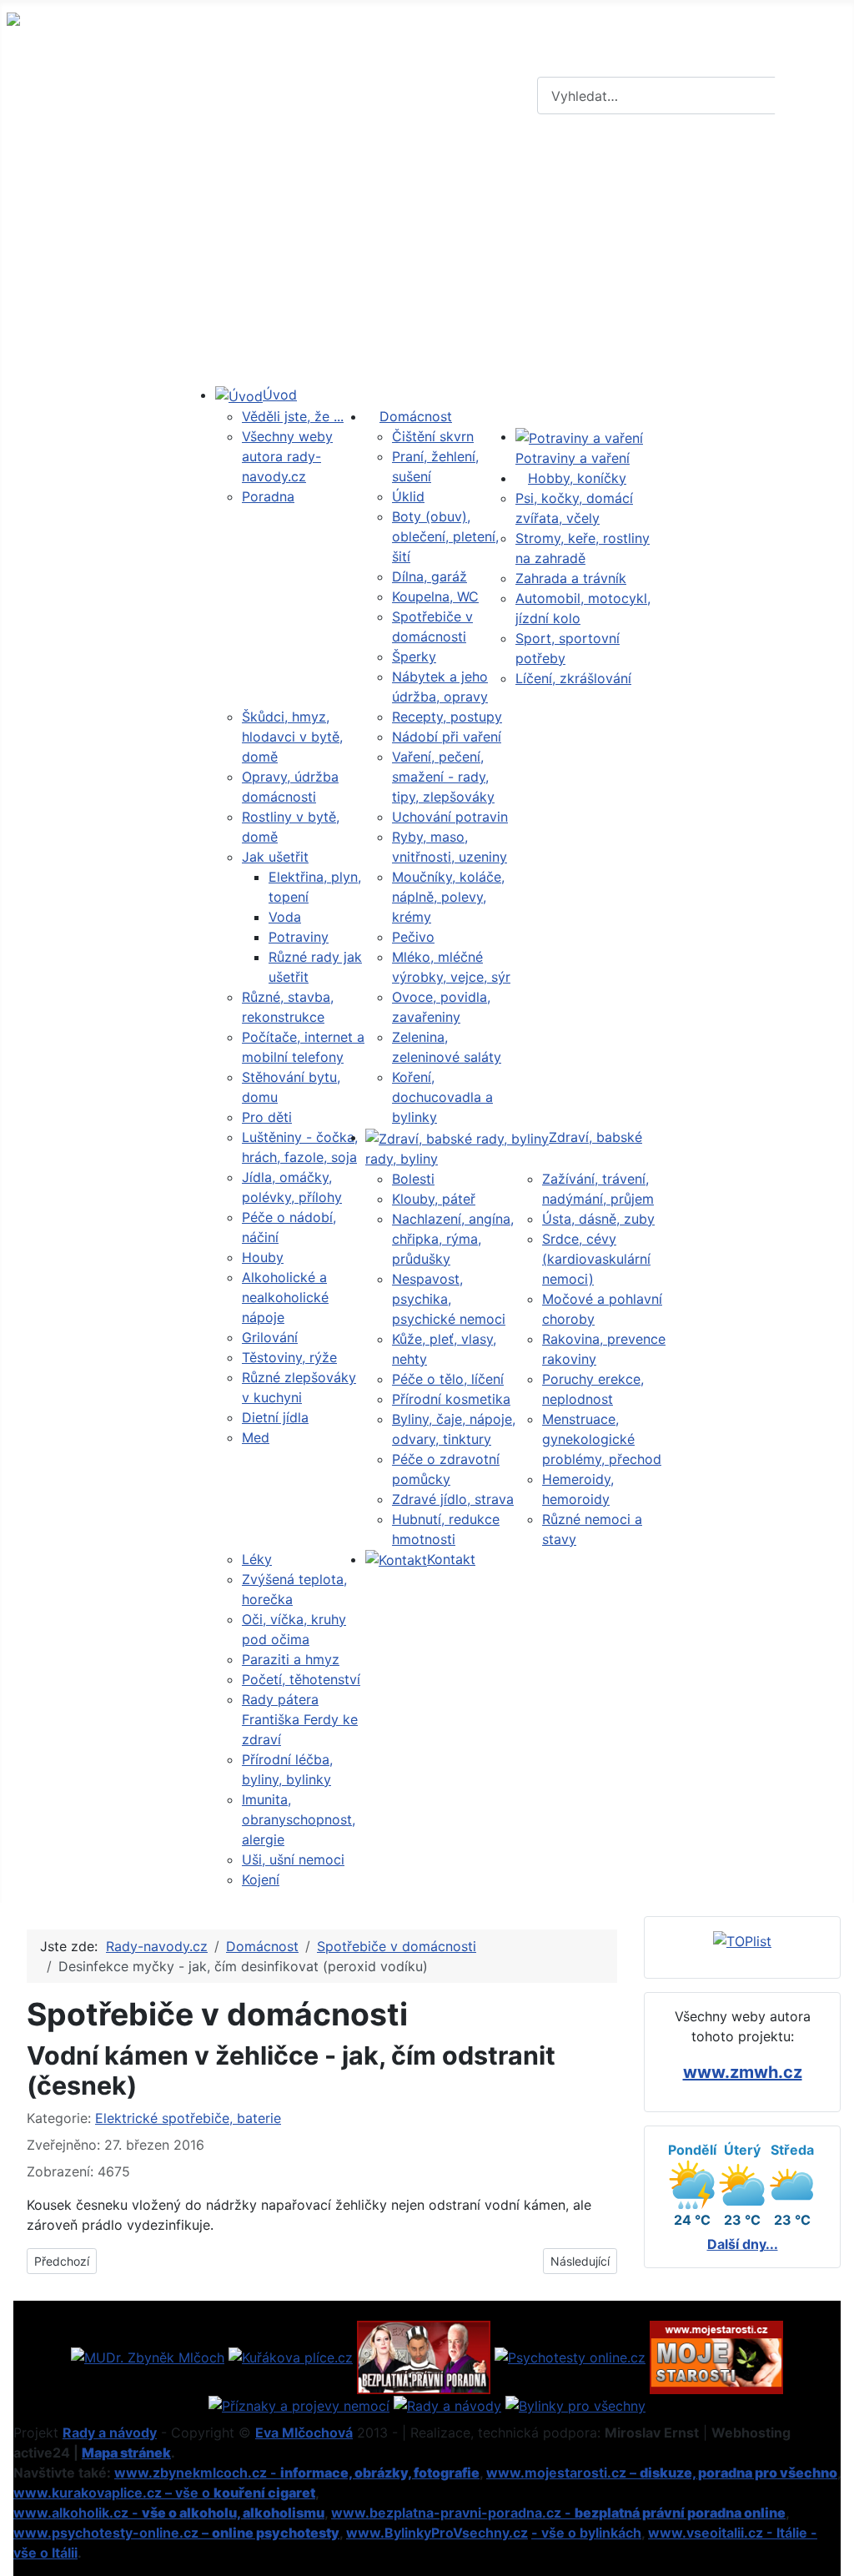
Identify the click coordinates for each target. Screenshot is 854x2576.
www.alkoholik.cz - (169, 2513)
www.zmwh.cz (743, 2072)
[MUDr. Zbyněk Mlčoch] (148, 2356)
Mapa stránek (126, 2453)
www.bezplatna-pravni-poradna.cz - (558, 2513)
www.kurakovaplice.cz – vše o (164, 2493)
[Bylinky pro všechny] (575, 2404)
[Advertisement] (427, 253)
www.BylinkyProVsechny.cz (437, 2533)
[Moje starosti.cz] (716, 2356)
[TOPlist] (742, 1940)
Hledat (812, 96)
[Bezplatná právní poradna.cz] (424, 2356)
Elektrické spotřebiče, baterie (188, 2118)
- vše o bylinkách (586, 2533)
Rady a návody (110, 2433)
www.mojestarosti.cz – (662, 2473)
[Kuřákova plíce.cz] (291, 2356)
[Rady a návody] (447, 2404)
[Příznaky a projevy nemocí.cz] (299, 2404)
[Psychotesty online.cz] (570, 2356)
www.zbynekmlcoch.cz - (297, 2473)
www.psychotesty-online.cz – (176, 2533)
